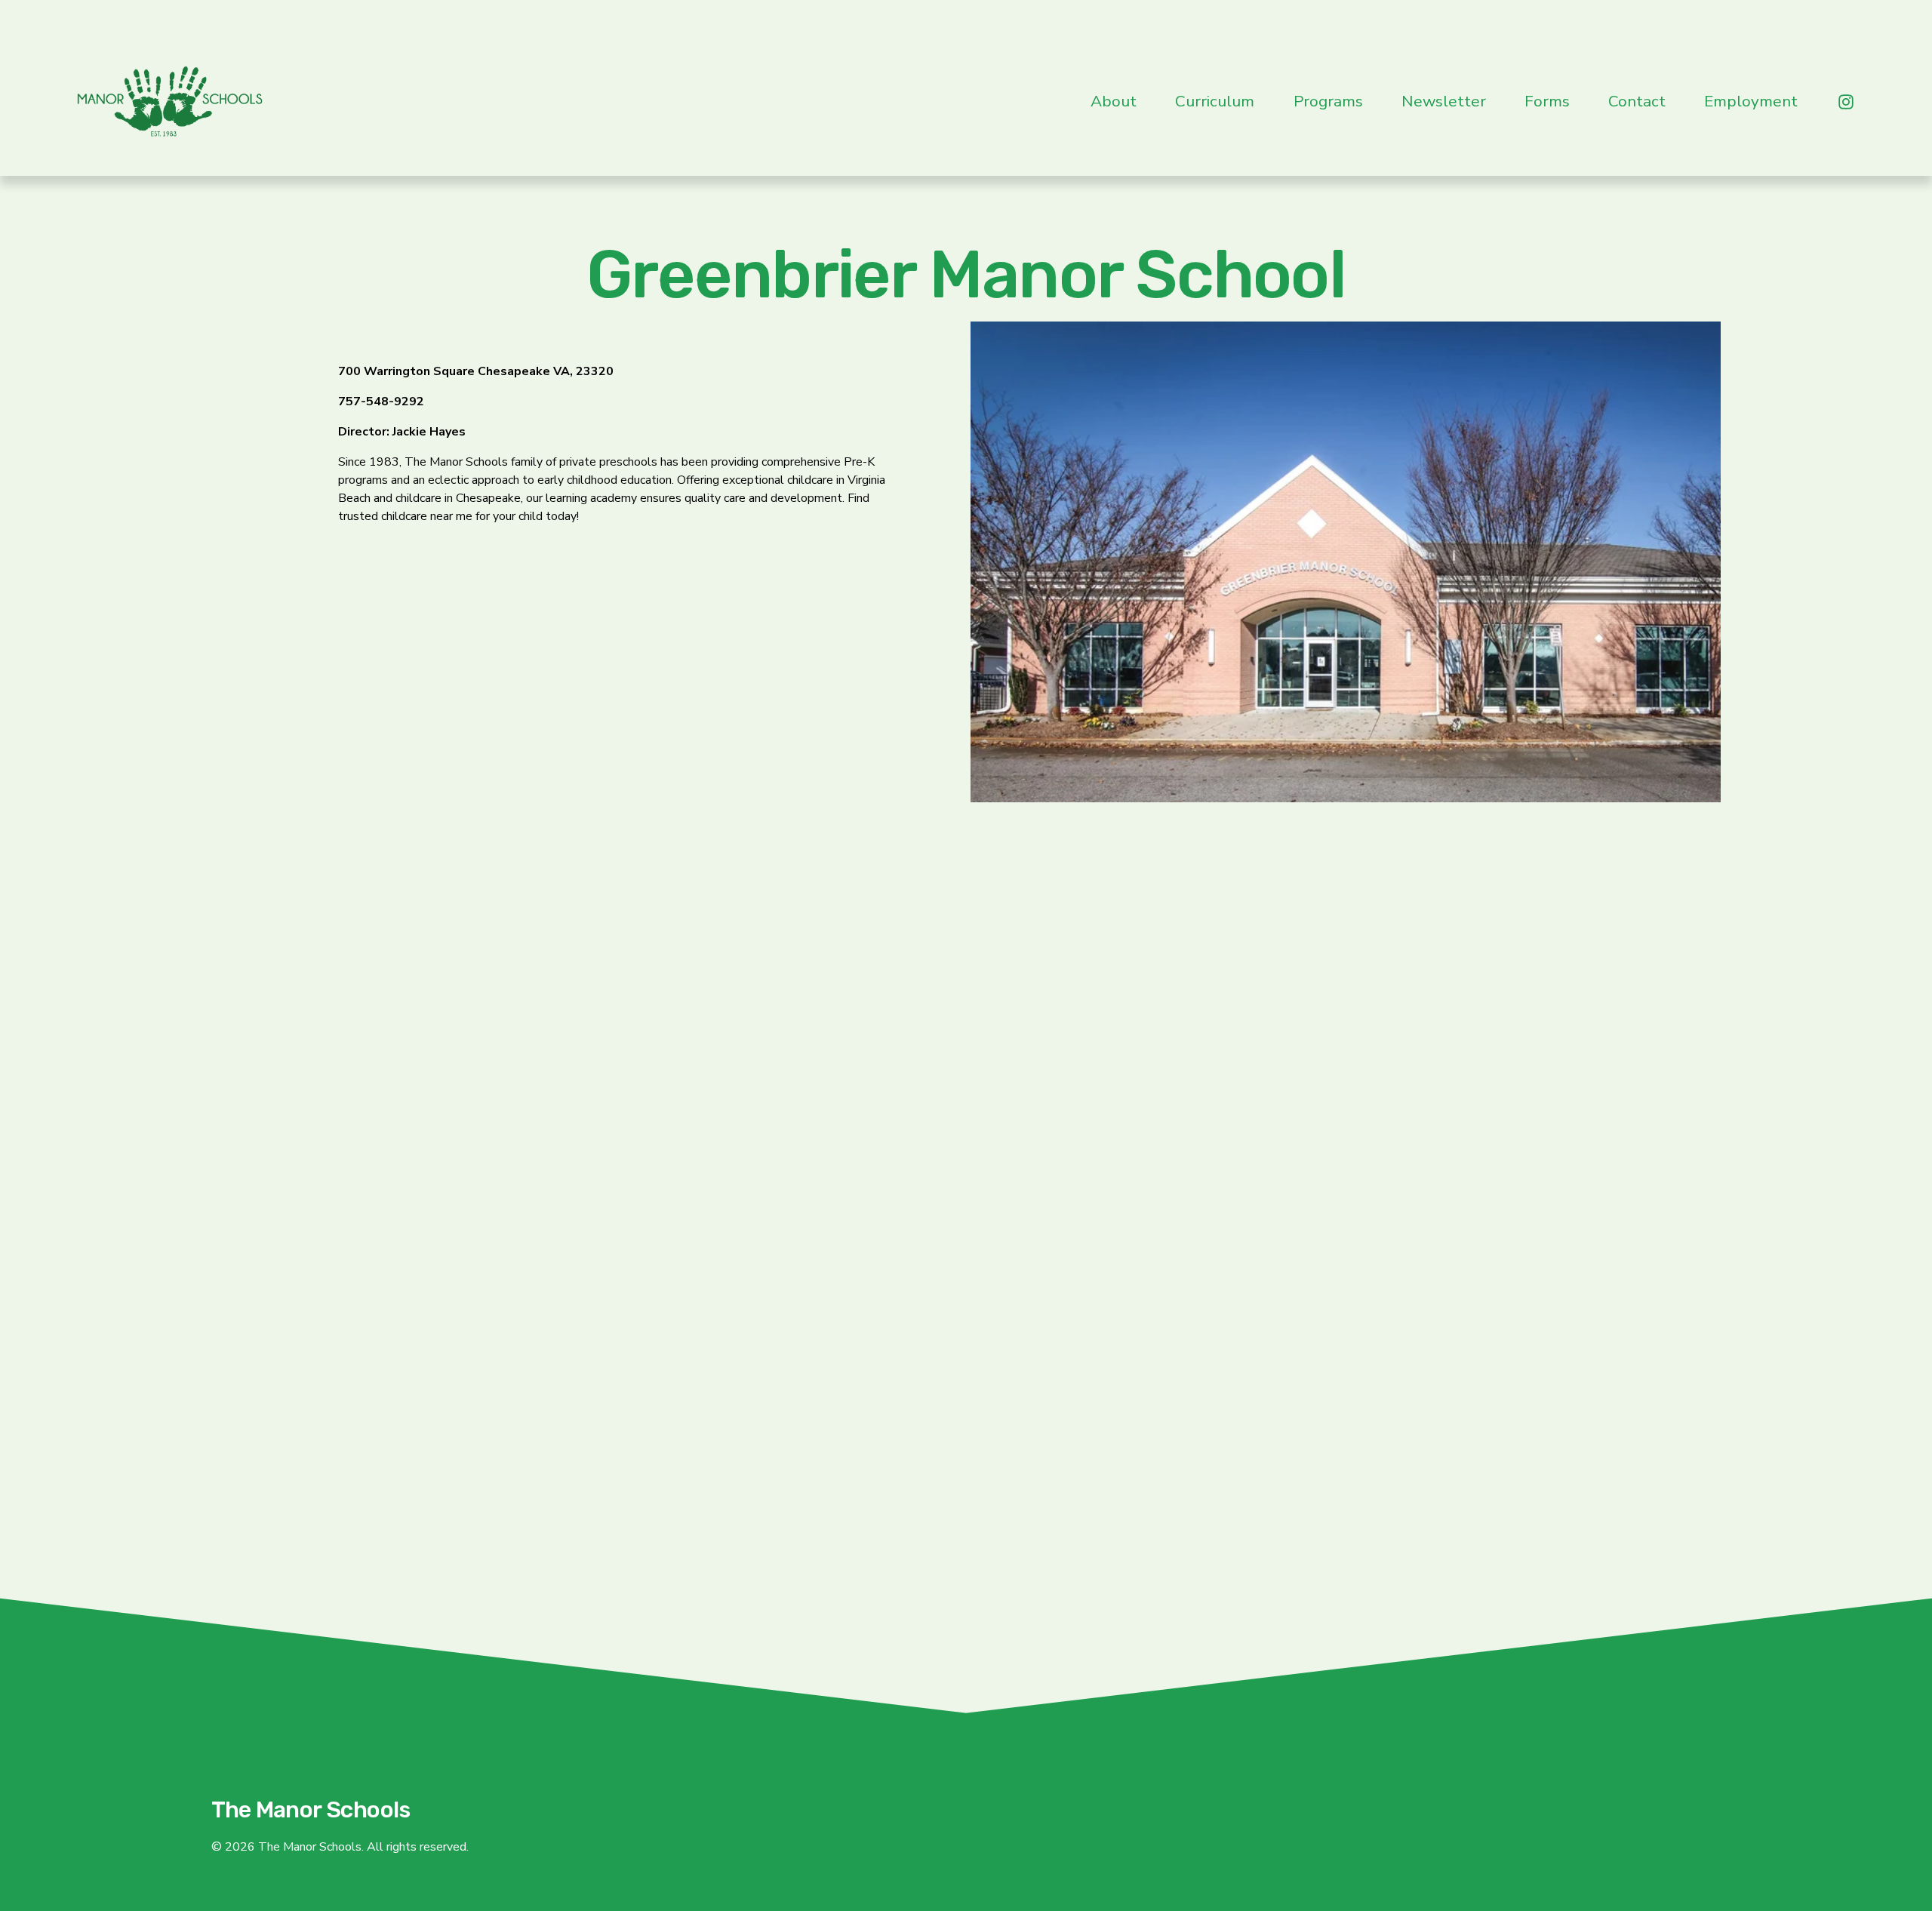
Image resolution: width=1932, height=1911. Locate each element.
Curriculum (1215, 101)
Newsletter (1444, 101)
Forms (1547, 101)
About (1114, 101)
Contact (1637, 101)
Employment (1751, 101)
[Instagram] (1846, 102)
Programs (1328, 101)
